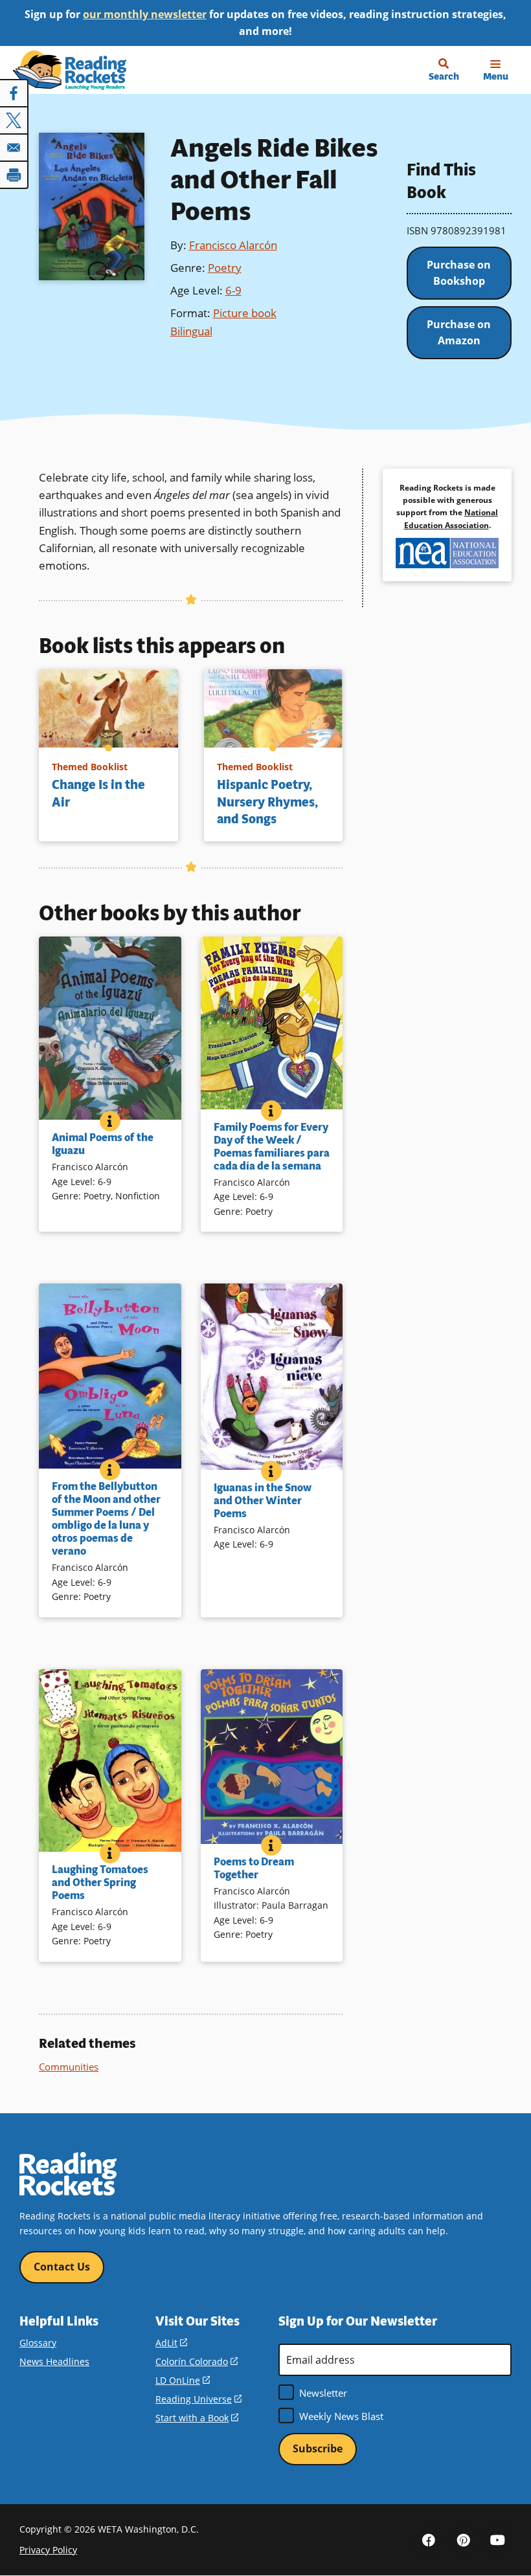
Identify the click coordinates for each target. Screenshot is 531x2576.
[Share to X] (14, 120)
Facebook (429, 2540)
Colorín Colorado (197, 2361)
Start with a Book (197, 2418)
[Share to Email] (14, 148)
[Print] (14, 175)
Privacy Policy (48, 2550)
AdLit (171, 2343)
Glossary (38, 2343)
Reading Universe (198, 2399)
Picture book (245, 313)
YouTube (497, 2540)
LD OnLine (183, 2380)
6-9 (233, 290)
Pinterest (463, 2540)
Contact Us (62, 2267)
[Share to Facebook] (14, 93)
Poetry (225, 268)
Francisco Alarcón (233, 245)
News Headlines (54, 2361)
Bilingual (191, 331)
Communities (69, 2067)
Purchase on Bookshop (459, 273)
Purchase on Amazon (459, 333)
